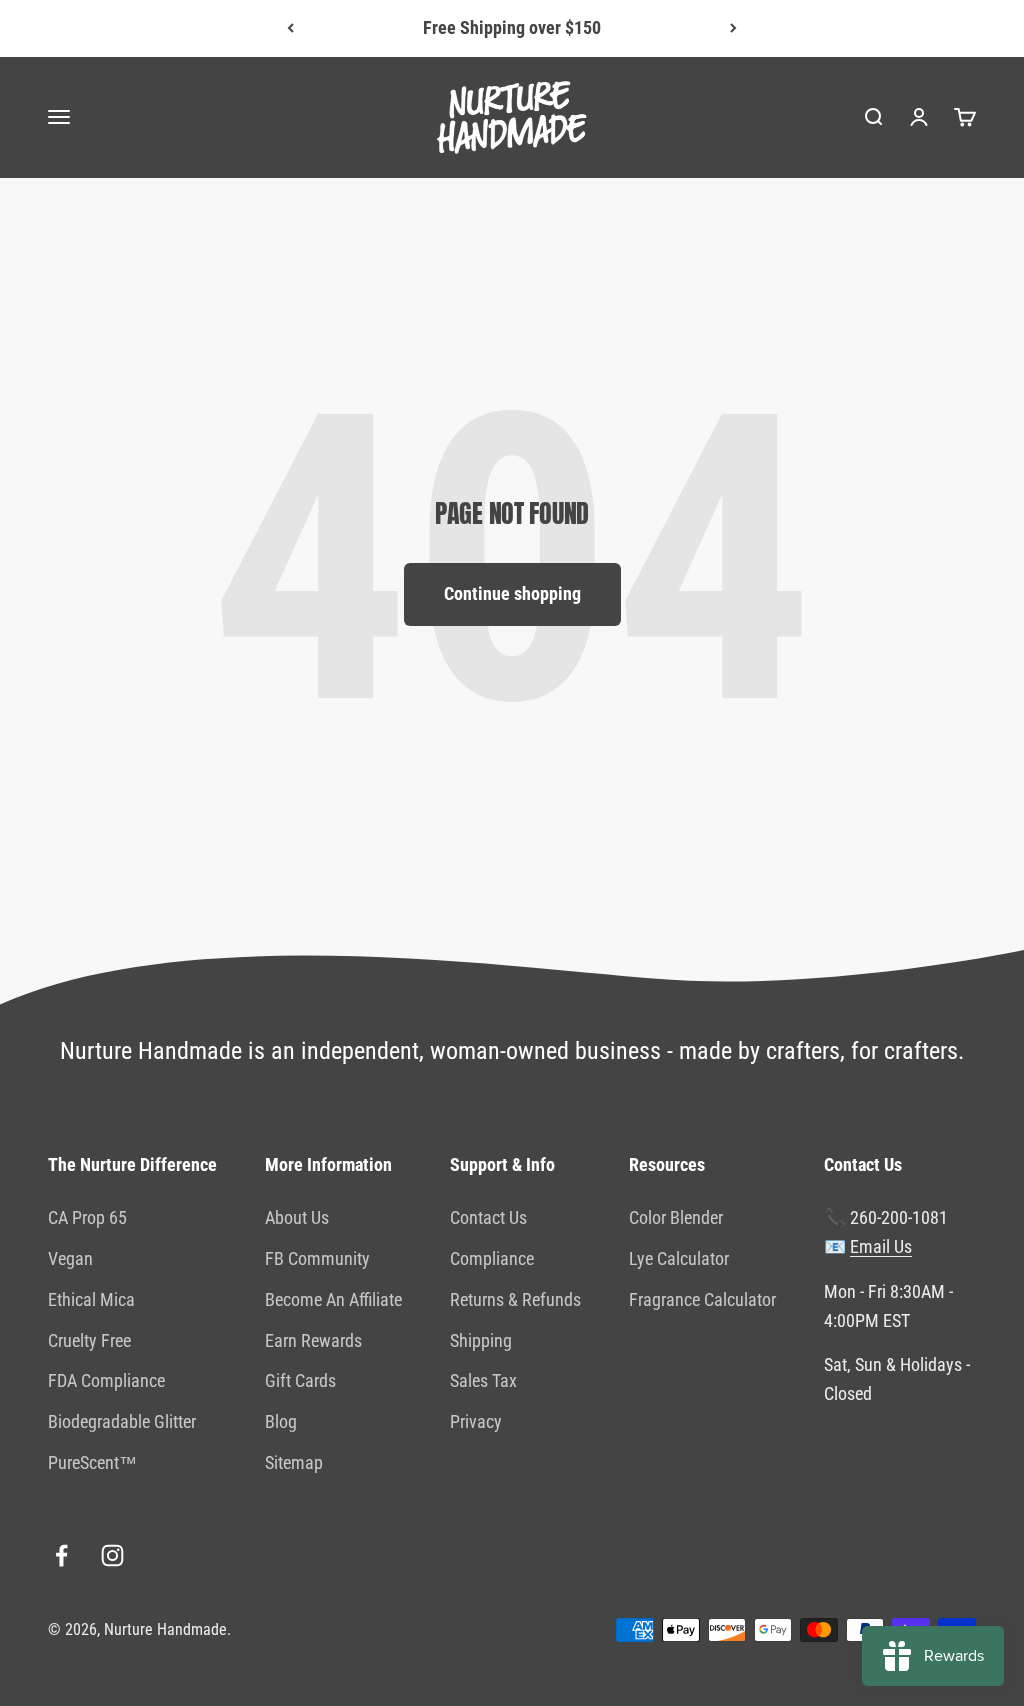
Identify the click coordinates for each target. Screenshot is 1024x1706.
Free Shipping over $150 (512, 27)
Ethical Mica (91, 1299)
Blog (281, 1421)
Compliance (492, 1258)
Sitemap (294, 1462)
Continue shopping (512, 593)
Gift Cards (300, 1380)
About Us (297, 1217)
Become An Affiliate (333, 1299)
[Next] (733, 28)
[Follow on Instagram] (112, 1555)
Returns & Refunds (515, 1299)
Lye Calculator (679, 1258)
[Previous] (290, 28)
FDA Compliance (106, 1380)
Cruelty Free (89, 1340)
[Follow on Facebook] (61, 1555)
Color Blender (676, 1217)
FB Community (317, 1258)
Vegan (70, 1258)
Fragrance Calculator (702, 1299)
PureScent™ (92, 1462)
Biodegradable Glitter (122, 1421)
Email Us (881, 1246)
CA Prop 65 (87, 1217)
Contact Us (488, 1217)
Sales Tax (483, 1380)
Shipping (481, 1340)
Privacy (476, 1421)
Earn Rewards (313, 1340)
